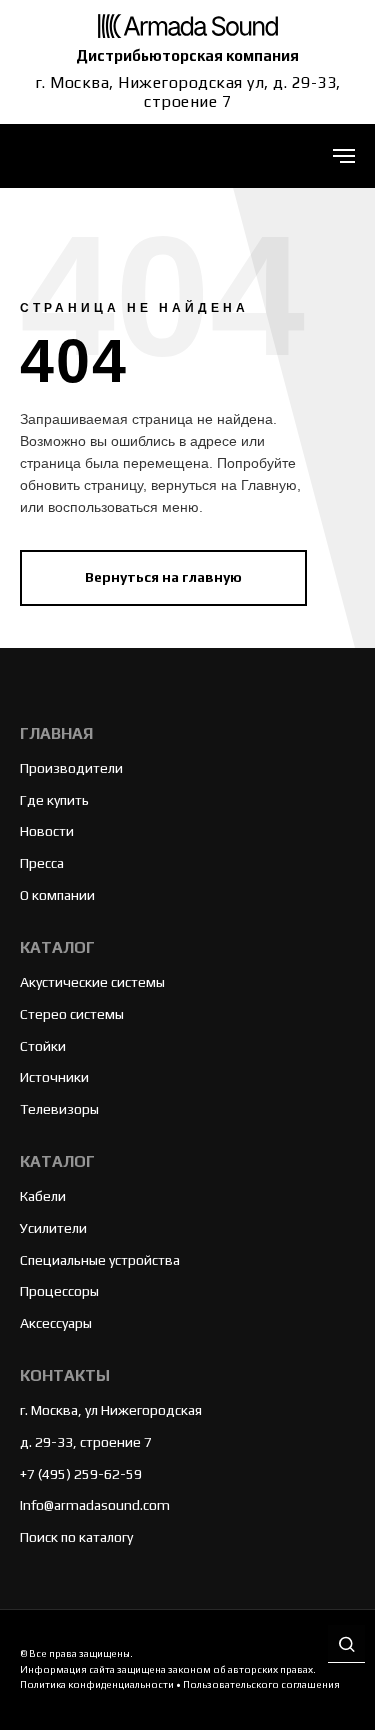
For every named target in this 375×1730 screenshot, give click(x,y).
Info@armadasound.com (95, 1505)
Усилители (53, 1228)
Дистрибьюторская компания (187, 55)
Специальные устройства (100, 1260)
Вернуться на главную (163, 577)
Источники (54, 1077)
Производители (71, 768)
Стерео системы (72, 1014)
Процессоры (59, 1291)
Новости (47, 831)
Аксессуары (56, 1323)
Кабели (43, 1196)
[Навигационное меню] (344, 156)
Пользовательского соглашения (261, 1684)
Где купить (54, 800)
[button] (346, 1645)
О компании (57, 895)
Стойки (43, 1046)
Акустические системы (92, 982)
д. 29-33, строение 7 (86, 1442)
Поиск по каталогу (76, 1537)
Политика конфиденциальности (97, 1684)
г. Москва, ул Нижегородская (111, 1410)
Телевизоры (59, 1109)
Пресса (42, 863)
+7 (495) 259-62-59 (81, 1474)
